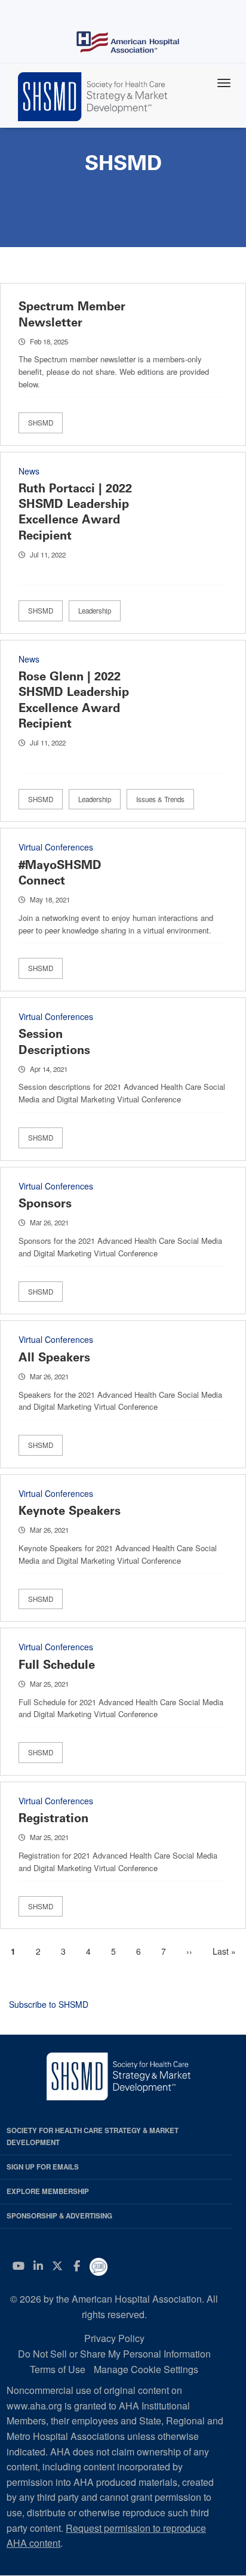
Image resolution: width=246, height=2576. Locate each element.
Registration (53, 1818)
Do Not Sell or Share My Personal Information (114, 2354)
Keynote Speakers (70, 1511)
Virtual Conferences (56, 847)
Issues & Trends (160, 799)
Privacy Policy (114, 2338)
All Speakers (54, 1357)
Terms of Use (58, 2369)
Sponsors (45, 1203)
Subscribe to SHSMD (49, 2004)
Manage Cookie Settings (146, 2369)
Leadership (95, 611)
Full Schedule (57, 1665)
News (29, 471)
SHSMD (41, 423)
